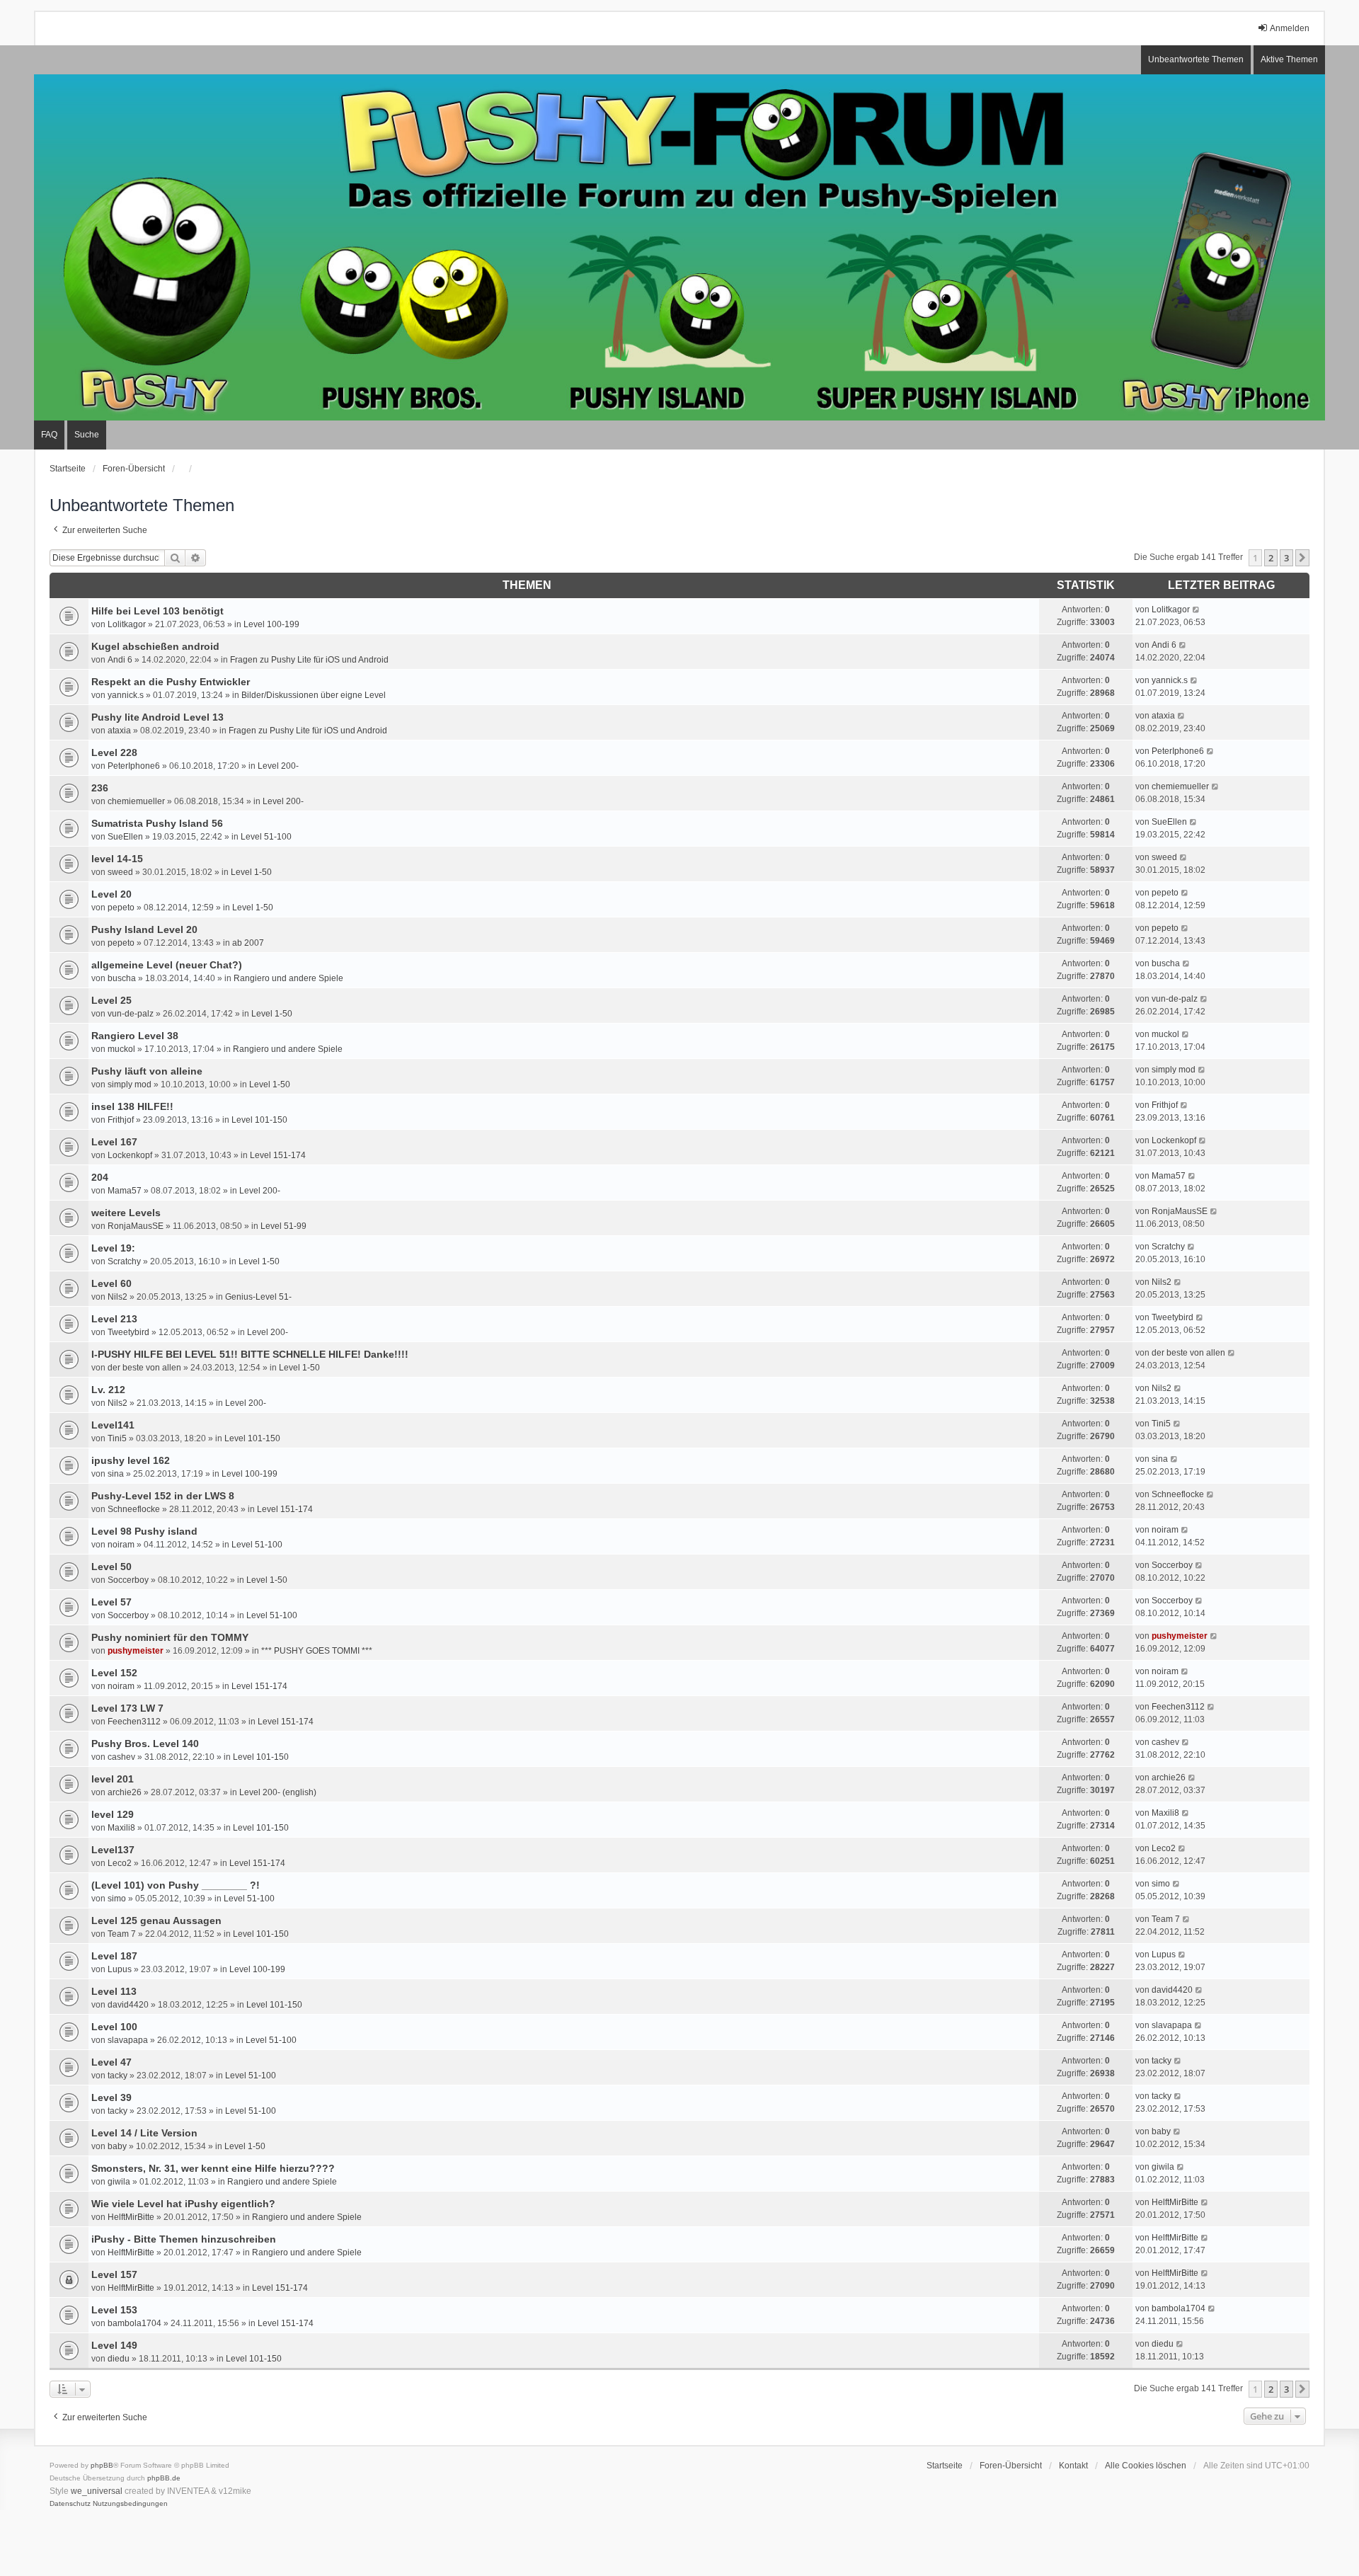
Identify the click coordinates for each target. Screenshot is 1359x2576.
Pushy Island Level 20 (144, 929)
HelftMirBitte (131, 2217)
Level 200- (278, 766)
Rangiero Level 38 (135, 1036)
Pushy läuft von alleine (147, 1071)
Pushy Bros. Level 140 (145, 1744)
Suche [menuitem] (87, 435)
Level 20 (111, 894)
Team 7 (122, 1934)
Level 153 (114, 2310)
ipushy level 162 (131, 1460)
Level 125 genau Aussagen (156, 1920)
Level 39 (111, 2097)
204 (100, 1177)
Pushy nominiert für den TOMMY (170, 1637)
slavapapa (128, 2040)
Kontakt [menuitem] (1073, 2466)
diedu (119, 2359)
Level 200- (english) (278, 1792)
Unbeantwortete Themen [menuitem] (1196, 59)
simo (117, 1899)
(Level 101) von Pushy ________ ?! (176, 1885)
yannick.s (126, 695)
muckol (121, 1049)
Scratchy (124, 1261)
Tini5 (117, 1438)
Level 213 (114, 1319)
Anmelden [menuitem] (1290, 28)
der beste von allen (144, 1368)
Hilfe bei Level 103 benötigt (157, 611)
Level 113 (114, 1991)
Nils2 (117, 1297)
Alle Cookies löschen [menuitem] (1146, 2466)
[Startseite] (679, 247)
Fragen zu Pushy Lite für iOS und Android (309, 660)
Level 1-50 (251, 872)
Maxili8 (121, 1828)
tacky (117, 2076)
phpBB (102, 2465)
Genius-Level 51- (258, 1297)
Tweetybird (128, 1332)
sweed (120, 872)
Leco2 (120, 1863)
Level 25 (111, 1000)
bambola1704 (134, 2323)
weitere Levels (126, 1213)
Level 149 (114, 2345)
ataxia (119, 731)
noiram (121, 1545)
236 (100, 788)
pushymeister (136, 1651)
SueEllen (125, 837)
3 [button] (1286, 558)
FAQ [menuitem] (49, 435)
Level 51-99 (283, 1226)
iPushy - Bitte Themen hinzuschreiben (184, 2239)
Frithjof (121, 1120)
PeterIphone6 (134, 766)
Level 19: (113, 1248)
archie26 (125, 1792)
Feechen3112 (134, 1722)
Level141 (113, 1425)
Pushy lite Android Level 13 (157, 717)
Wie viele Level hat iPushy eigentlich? (183, 2204)
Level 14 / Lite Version (144, 2133)
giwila (119, 2182)
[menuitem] (70, 2504)
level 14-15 (117, 859)
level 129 (113, 1814)
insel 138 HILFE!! (132, 1106)
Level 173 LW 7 (127, 1708)
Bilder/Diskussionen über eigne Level (314, 695)
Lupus (120, 1969)
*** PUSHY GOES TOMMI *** (317, 1651)
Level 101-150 (259, 1120)
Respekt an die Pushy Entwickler (171, 682)
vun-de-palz (131, 1014)
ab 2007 (248, 943)
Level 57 (111, 1602)
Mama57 (125, 1191)
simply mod (130, 1084)
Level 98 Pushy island (144, 1531)
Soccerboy (128, 1580)
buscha (122, 978)
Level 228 (114, 752)
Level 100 (114, 2027)
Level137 (113, 1850)
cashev (121, 1757)
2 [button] (1271, 558)
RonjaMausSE (136, 1226)
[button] (1302, 558)
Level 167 (114, 1142)
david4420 (128, 2005)
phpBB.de (164, 2478)
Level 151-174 (278, 1155)
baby (117, 2146)
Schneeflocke (134, 1509)
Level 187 (114, 1956)
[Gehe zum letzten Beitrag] (1197, 609)
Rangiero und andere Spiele (288, 978)
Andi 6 (120, 660)
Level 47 (111, 2062)
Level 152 (114, 1673)
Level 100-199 (271, 624)
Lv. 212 (108, 1390)
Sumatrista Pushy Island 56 (157, 823)
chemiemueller (136, 801)
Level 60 (111, 1283)
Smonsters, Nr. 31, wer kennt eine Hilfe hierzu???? (213, 2168)
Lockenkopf (130, 1155)
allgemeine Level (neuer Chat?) (167, 965)
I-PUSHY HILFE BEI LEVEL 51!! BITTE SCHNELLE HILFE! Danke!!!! (250, 1354)
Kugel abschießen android (155, 646)
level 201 (113, 1779)
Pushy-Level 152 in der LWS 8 (163, 1496)
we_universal (97, 2491)
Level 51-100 (266, 837)
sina (116, 1474)
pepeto (121, 908)
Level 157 (114, 2274)
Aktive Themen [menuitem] (1289, 59)
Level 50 (111, 1567)
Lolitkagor (127, 624)
